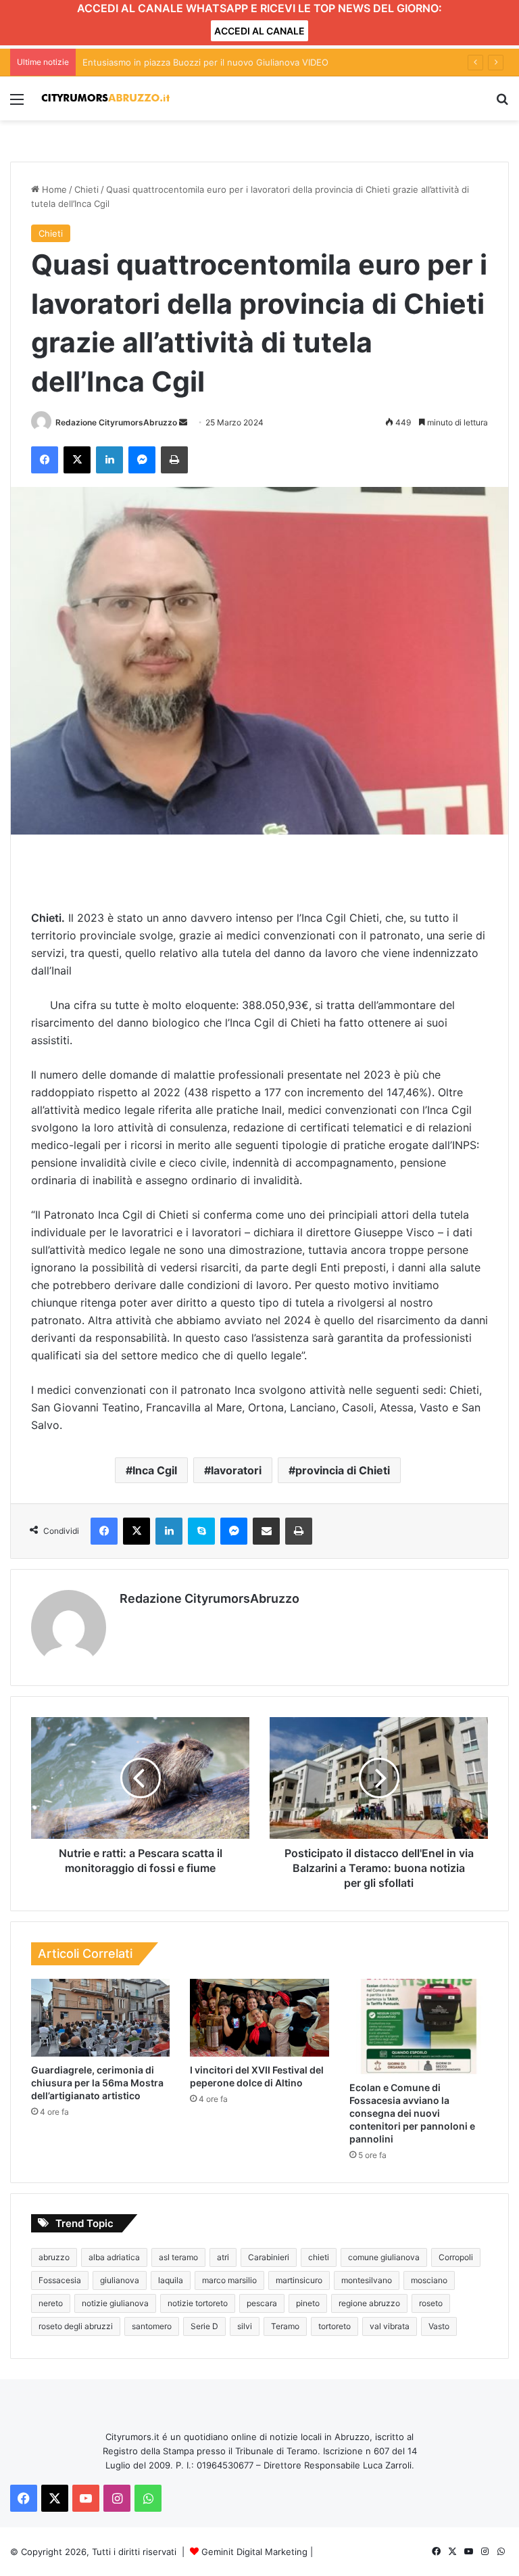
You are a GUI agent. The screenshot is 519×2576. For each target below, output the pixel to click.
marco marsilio (229, 2280)
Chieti (86, 189)
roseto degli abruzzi (76, 2326)
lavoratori (236, 1470)
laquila (171, 2280)
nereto (51, 2303)
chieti (319, 2257)
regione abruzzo (369, 2303)
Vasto (439, 2326)
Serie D (204, 2326)
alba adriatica (114, 2257)
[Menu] (17, 104)
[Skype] (201, 1531)
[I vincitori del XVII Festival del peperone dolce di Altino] (259, 2018)
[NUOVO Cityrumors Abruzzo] (105, 98)
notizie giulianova (115, 2303)
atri (223, 2257)
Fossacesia (60, 2280)
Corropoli (456, 2257)
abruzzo (54, 2257)
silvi (245, 2326)
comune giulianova (384, 2257)
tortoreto (335, 2326)
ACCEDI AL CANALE (259, 31)
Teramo (285, 2326)
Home (53, 189)
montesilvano (367, 2280)
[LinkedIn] (109, 460)
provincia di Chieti (343, 1470)
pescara (262, 2303)
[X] (77, 460)
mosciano (429, 2280)
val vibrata (390, 2326)
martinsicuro (299, 2280)
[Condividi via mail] (266, 1531)
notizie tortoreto (198, 2303)
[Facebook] (45, 460)
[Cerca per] (502, 104)
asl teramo (178, 2257)
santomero (152, 2326)
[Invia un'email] (183, 422)
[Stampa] (174, 460)
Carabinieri (269, 2257)
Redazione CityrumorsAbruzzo (116, 422)
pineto (308, 2303)
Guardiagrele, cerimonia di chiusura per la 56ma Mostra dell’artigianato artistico (97, 2083)
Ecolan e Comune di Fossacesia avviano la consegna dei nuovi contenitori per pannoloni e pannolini (412, 2113)
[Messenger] (142, 460)
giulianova (120, 2280)
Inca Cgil (155, 1470)
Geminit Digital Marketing (254, 2552)
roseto (431, 2303)
